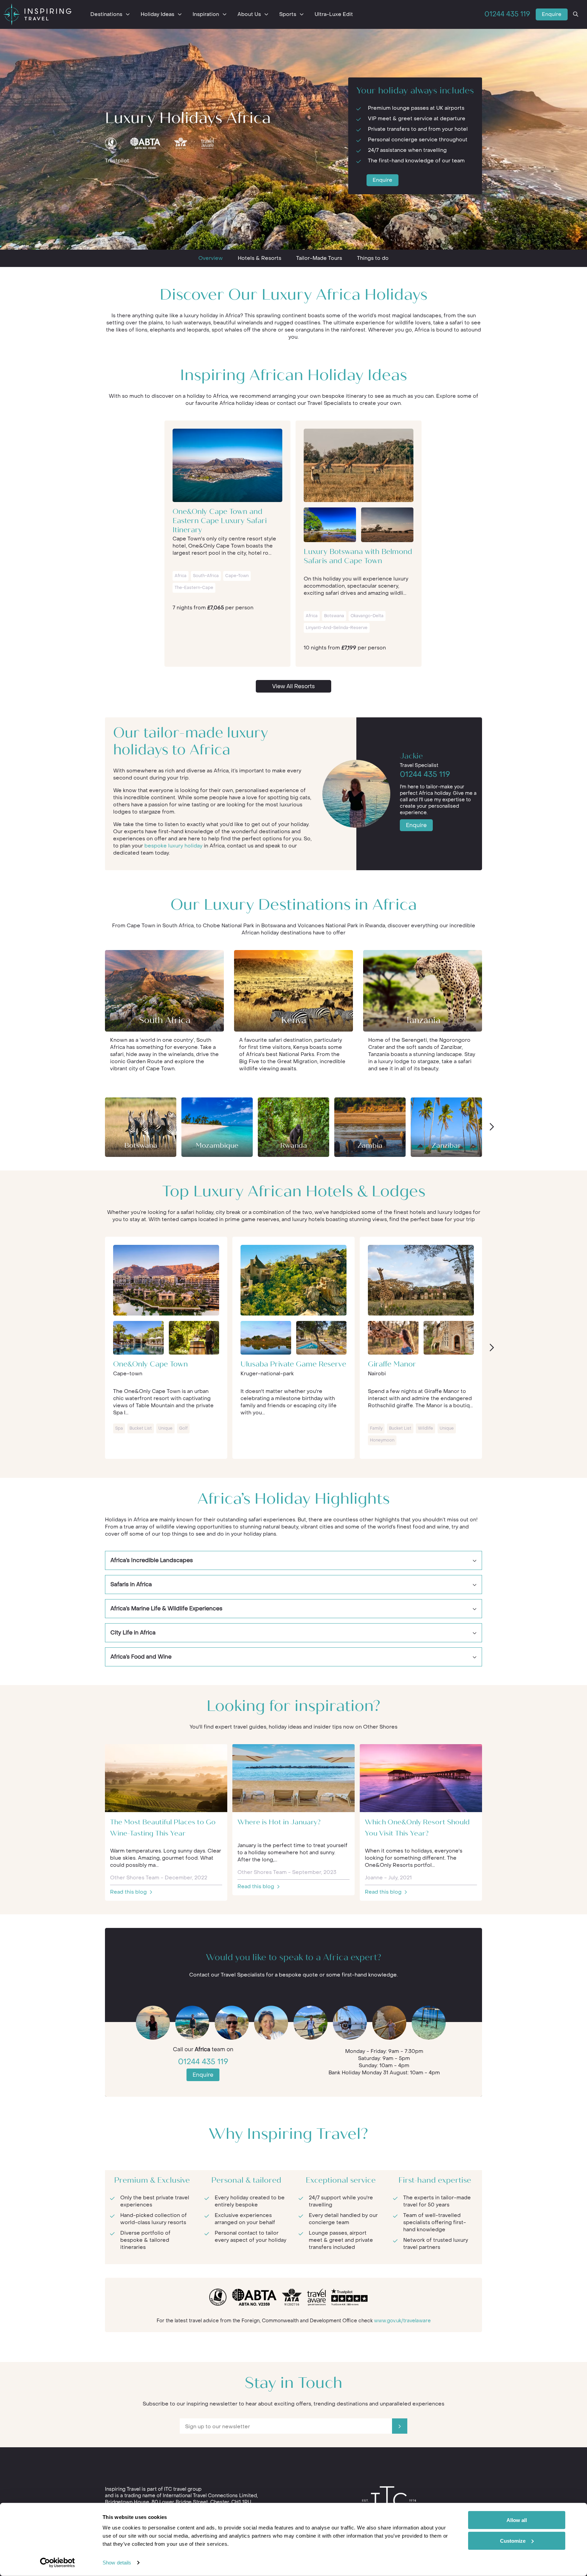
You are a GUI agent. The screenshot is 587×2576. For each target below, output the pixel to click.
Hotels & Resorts (260, 258)
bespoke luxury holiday (173, 846)
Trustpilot (117, 161)
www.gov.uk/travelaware (402, 2321)
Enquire (552, 14)
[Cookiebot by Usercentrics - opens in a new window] (58, 2563)
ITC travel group (183, 2489)
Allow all (517, 2520)
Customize (513, 2541)
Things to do (373, 258)
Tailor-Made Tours (319, 258)
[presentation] (491, 1127)
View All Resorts (293, 686)
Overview (211, 258)
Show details (117, 2563)
